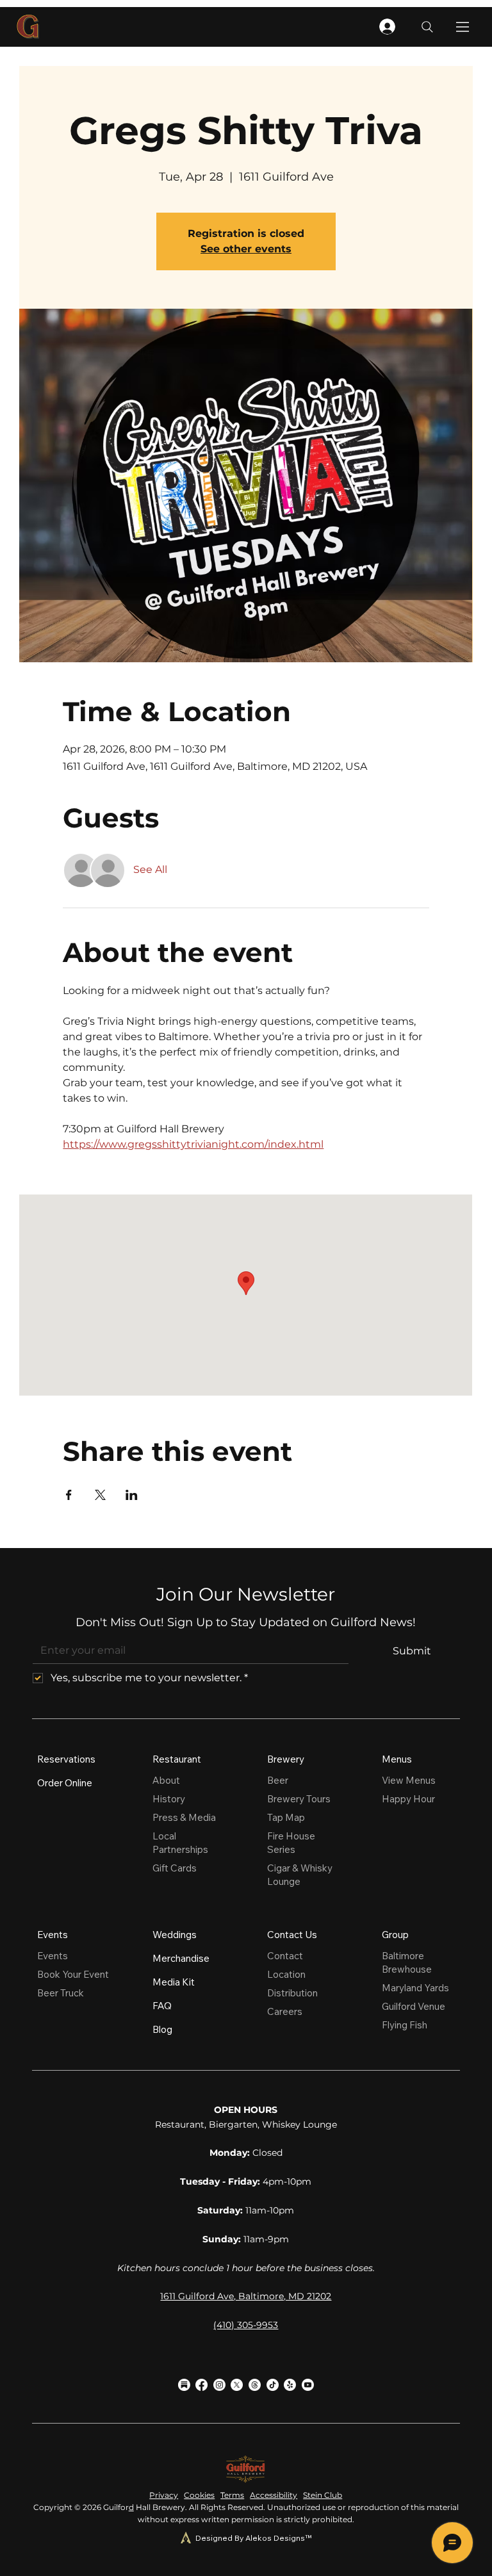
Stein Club (323, 2495)
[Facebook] (201, 2385)
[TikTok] (273, 2385)
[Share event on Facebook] (69, 1495)
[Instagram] (219, 2385)
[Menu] (463, 27)
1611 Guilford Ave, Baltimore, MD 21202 (246, 2296)
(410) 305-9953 (246, 2325)
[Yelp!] (290, 2385)
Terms (232, 2495)
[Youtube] (308, 2385)
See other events (246, 249)
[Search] (427, 27)
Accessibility (274, 2495)
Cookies (199, 2495)
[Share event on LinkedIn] (132, 1495)
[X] (237, 2385)
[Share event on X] (100, 1495)
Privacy (164, 2495)
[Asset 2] (184, 2385)
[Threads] (255, 2385)
